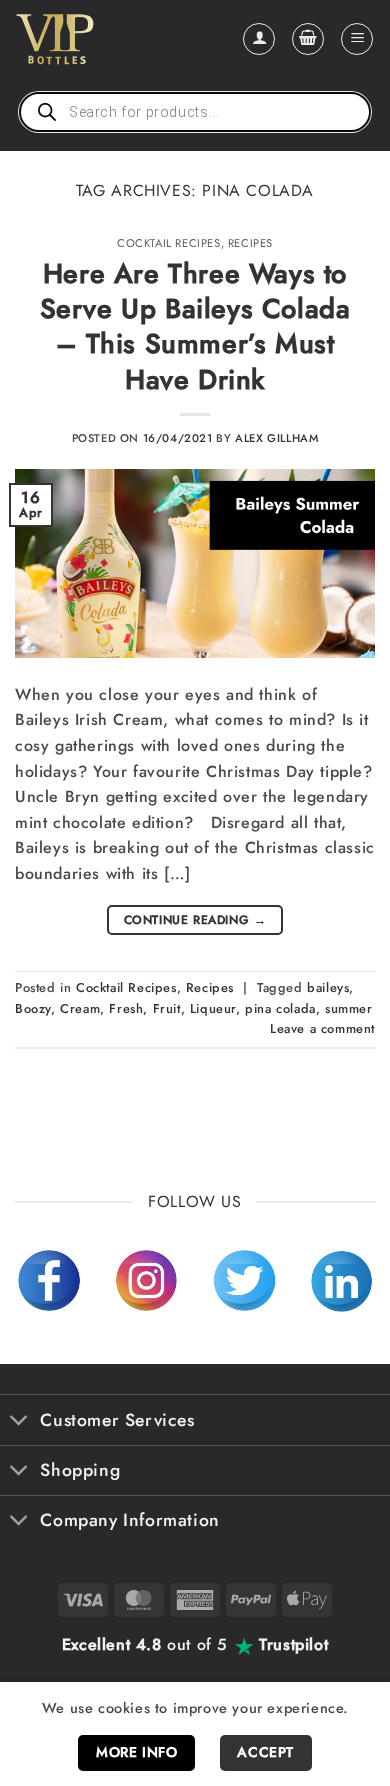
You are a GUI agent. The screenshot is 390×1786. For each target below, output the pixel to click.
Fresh (126, 1008)
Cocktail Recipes (169, 243)
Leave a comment (322, 1028)
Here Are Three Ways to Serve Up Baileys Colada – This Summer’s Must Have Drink (195, 326)
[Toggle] (19, 1422)
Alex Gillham (276, 438)
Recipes (250, 243)
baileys (328, 987)
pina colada (280, 1008)
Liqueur (213, 1008)
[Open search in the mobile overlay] (195, 112)
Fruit (167, 1008)
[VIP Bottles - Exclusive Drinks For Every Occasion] (98, 39)
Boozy (33, 1008)
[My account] (259, 39)
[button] (308, 39)
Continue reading (195, 920)
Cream (80, 1008)
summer (349, 1008)
